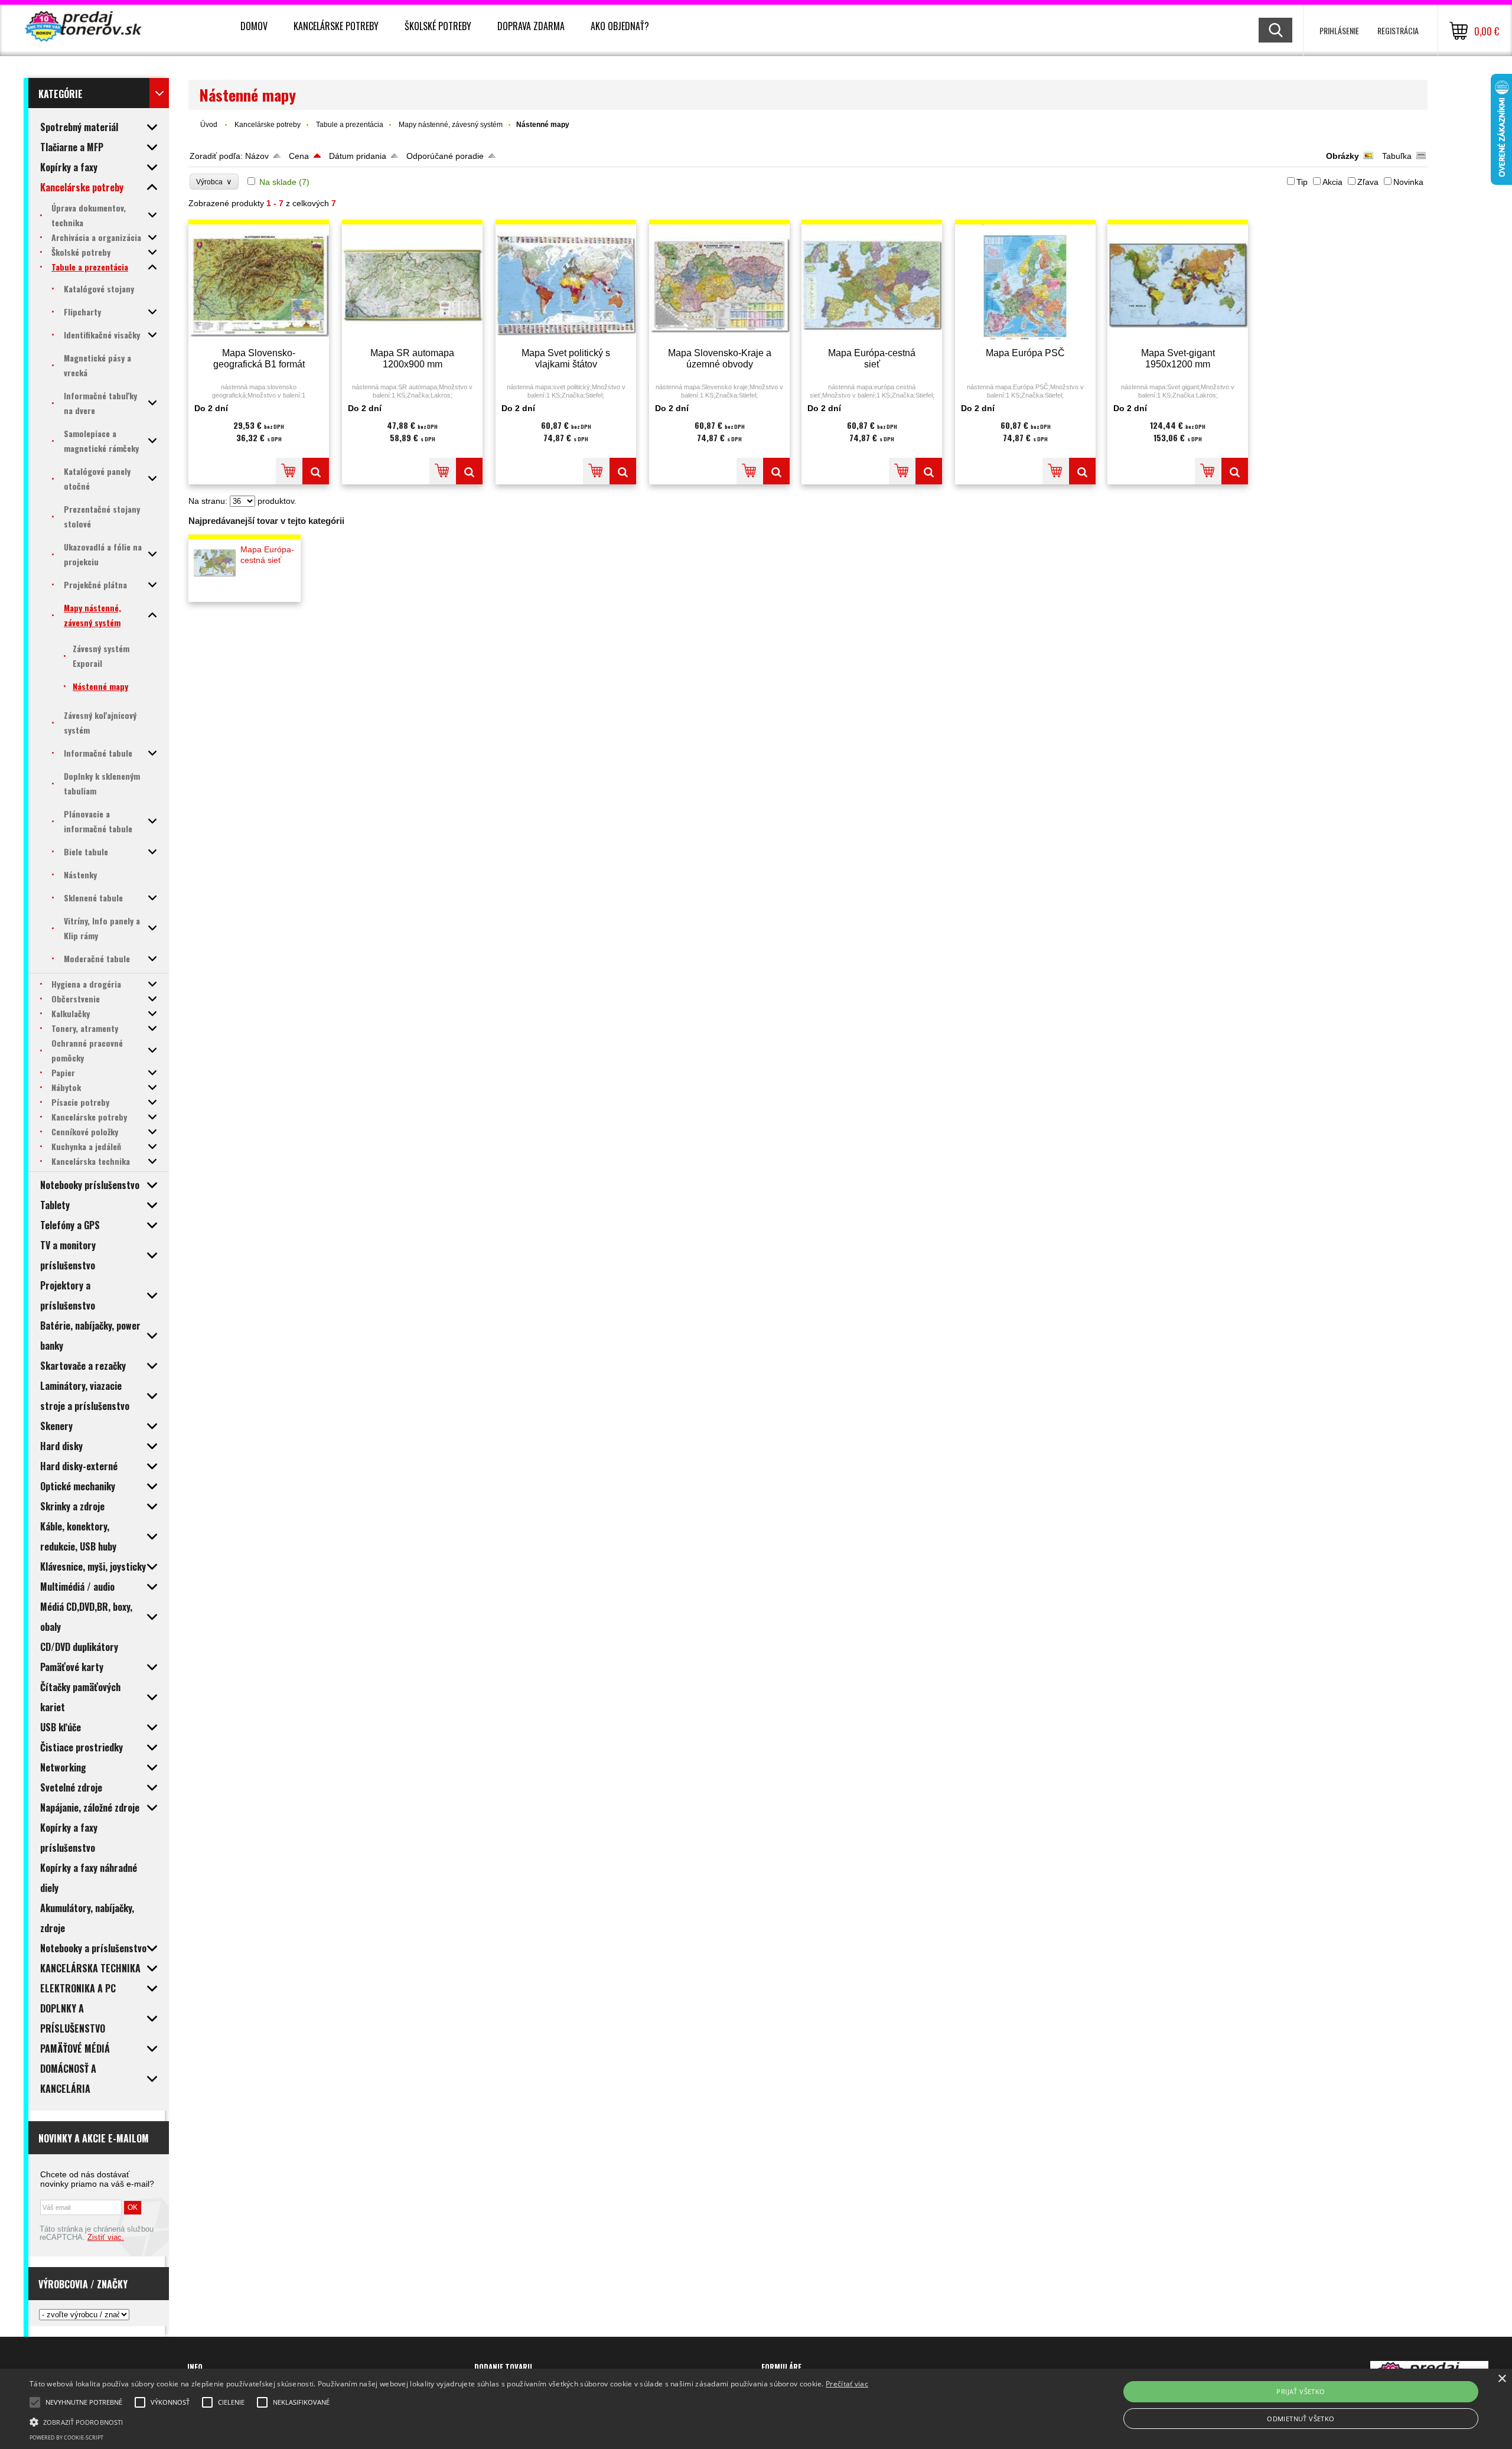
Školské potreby (438, 26)
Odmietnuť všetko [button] (1301, 2419)
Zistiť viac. (106, 2238)
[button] (449, 2421)
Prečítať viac (847, 2384)
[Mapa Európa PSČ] (1025, 285)
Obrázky (1342, 156)
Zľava (1368, 182)
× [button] (1502, 2379)
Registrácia (1398, 30)
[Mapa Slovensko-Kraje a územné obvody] (719, 285)
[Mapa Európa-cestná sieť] (872, 285)
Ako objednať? (620, 26)
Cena (299, 156)
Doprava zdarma (531, 26)
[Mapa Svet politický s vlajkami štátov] (566, 285)
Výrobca (214, 182)
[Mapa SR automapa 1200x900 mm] (412, 285)
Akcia (1332, 182)
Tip (1302, 182)
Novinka (1408, 182)
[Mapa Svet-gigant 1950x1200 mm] (1178, 285)
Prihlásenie (1339, 30)
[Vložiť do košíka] (289, 471)
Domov (254, 26)
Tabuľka (1397, 156)
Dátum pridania (358, 156)
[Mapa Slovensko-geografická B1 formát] (259, 285)
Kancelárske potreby (336, 26)
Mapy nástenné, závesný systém (451, 125)
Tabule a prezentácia (350, 125)
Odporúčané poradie (445, 156)
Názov (257, 156)
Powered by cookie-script (66, 2437)
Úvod (209, 125)
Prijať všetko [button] (1301, 2391)
